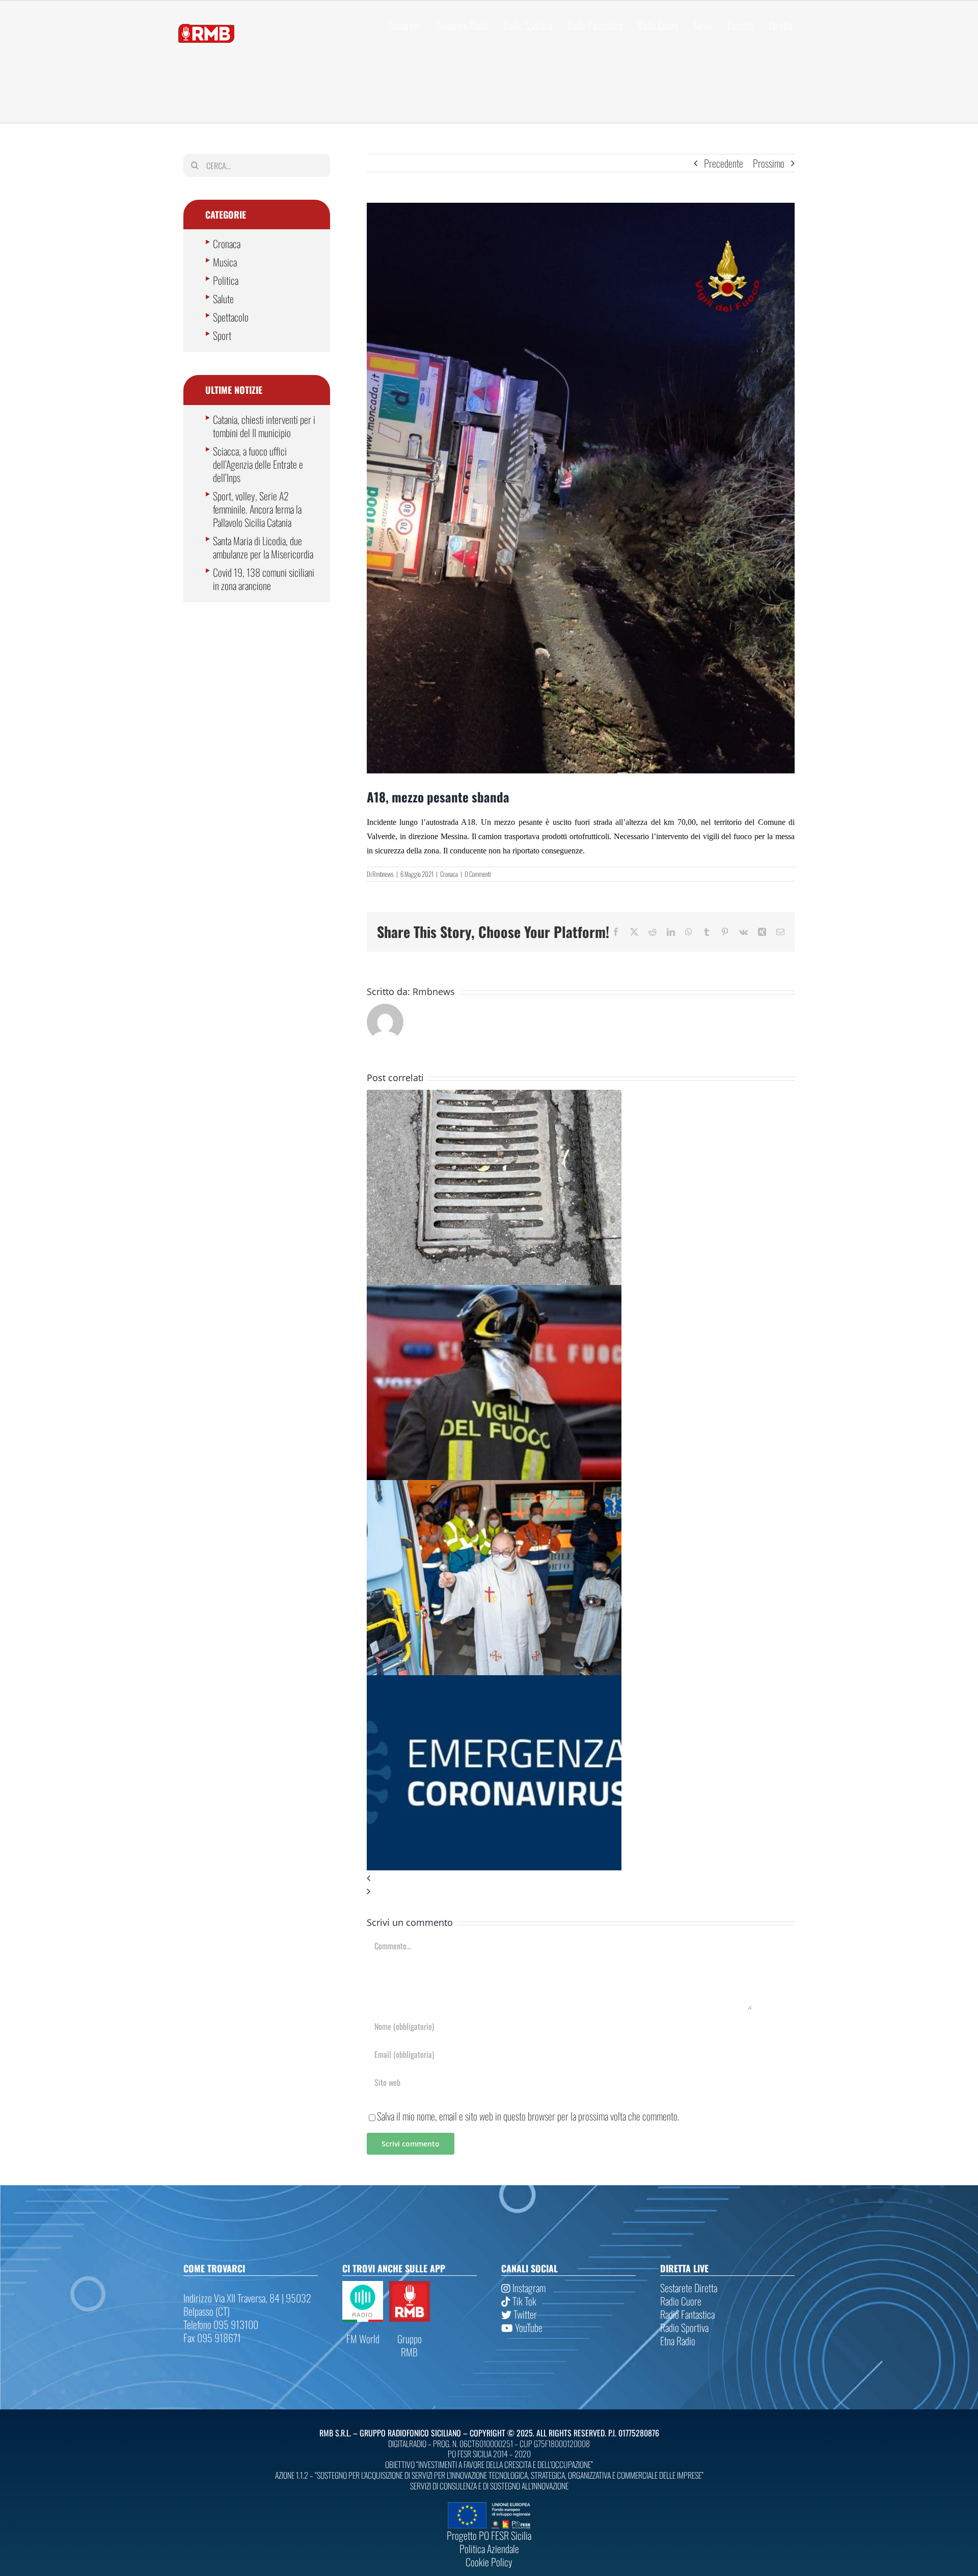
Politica (226, 280)
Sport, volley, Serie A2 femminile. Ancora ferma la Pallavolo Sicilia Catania (257, 509)
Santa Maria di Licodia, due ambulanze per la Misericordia (263, 547)
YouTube (528, 2327)
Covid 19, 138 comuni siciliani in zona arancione (264, 579)
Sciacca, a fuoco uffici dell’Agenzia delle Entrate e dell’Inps (258, 464)
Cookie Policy (489, 2562)
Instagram (528, 2288)
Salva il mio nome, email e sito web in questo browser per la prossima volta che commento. (528, 2116)
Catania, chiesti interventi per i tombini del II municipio (264, 426)
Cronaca (449, 874)
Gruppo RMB (410, 2345)
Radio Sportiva (684, 2327)
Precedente (724, 163)
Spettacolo (231, 317)
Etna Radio (678, 2341)
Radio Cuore (681, 2301)
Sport (222, 335)
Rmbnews (383, 874)
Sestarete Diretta (689, 2288)
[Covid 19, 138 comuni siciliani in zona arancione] (494, 1682)
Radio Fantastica (687, 2314)
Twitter (524, 2314)
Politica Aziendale (489, 2548)
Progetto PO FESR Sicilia (489, 2535)
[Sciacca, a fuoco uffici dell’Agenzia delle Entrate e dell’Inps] (494, 1292)
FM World (363, 2339)
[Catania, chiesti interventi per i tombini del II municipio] (494, 1096)
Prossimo (769, 163)
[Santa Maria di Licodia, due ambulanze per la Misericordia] (494, 1487)
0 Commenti (478, 874)
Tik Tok (523, 2301)
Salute (223, 299)
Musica (225, 262)
